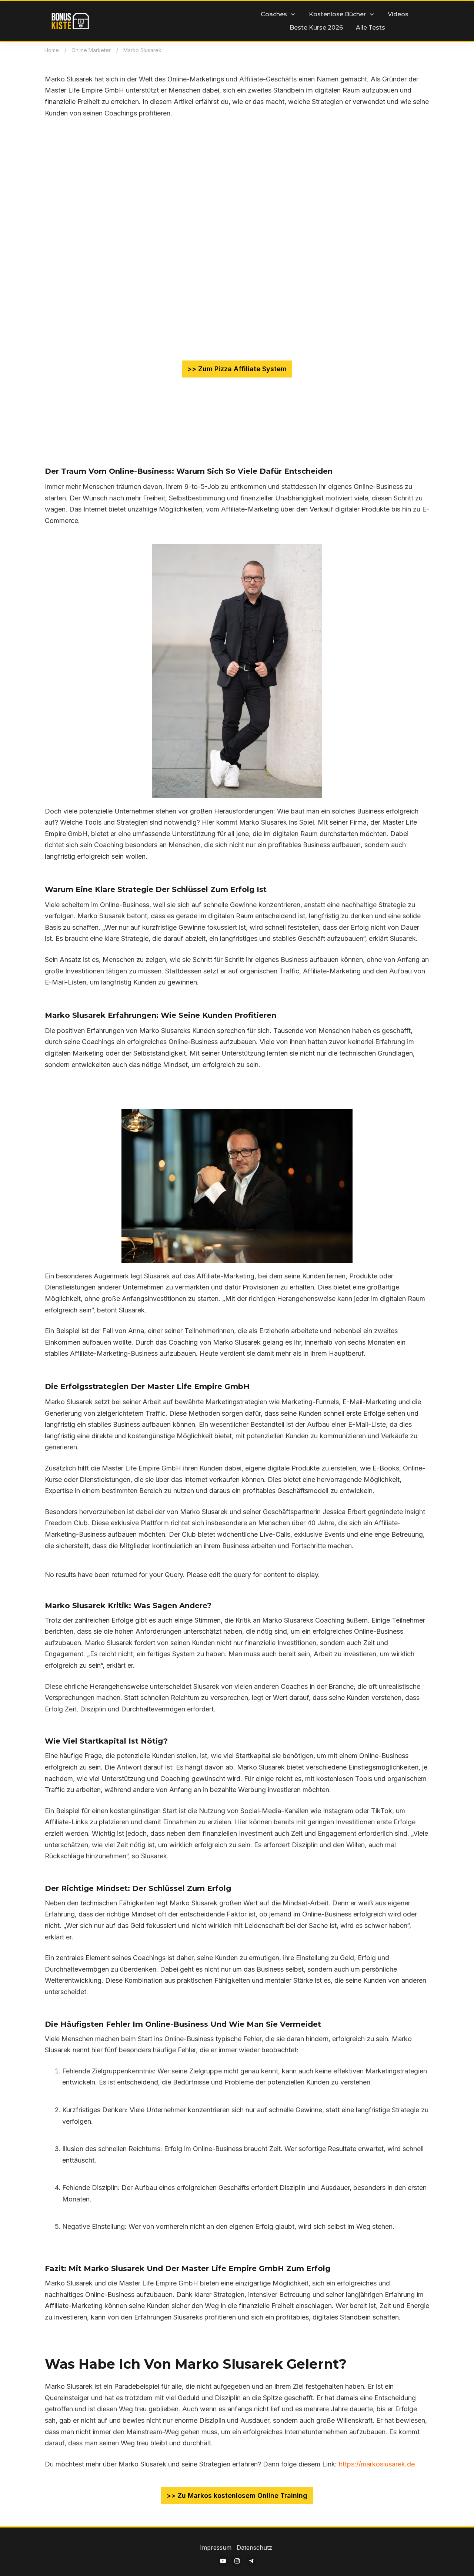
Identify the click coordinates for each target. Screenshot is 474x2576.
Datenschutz (254, 2548)
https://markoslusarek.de (377, 2464)
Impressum (217, 2548)
